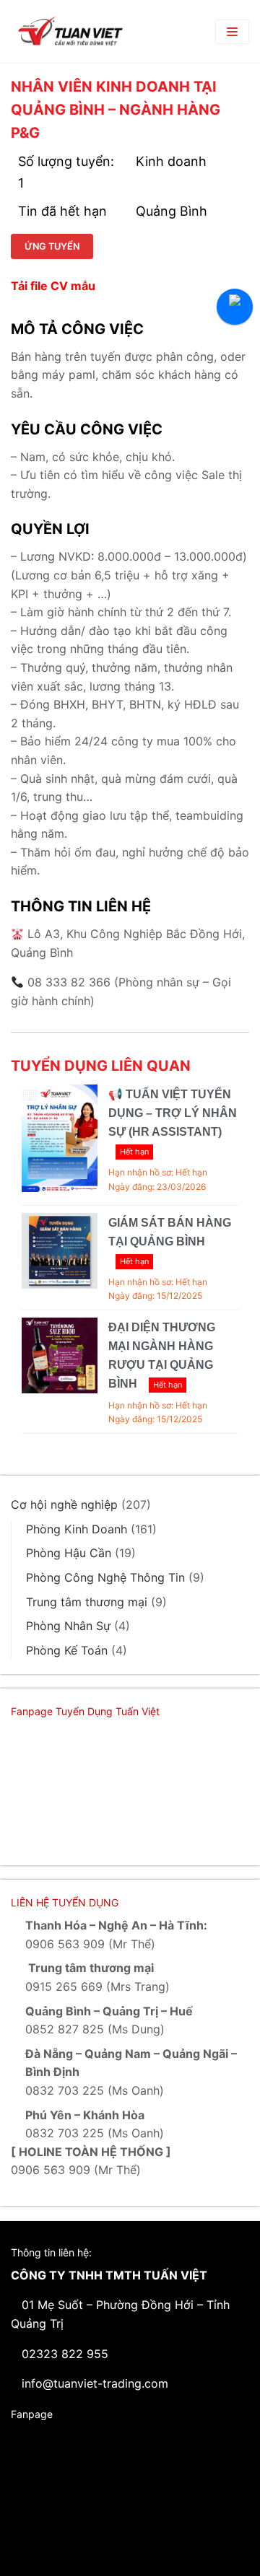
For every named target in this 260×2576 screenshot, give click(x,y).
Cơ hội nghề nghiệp (64, 1504)
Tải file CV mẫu (53, 286)
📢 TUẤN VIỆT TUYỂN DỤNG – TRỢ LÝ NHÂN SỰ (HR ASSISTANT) (173, 1113)
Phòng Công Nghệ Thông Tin (105, 1577)
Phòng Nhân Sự (68, 1626)
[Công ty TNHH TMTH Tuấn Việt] (70, 31)
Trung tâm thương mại (87, 1602)
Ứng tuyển (52, 246)
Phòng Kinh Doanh (77, 1529)
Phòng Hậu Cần (69, 1553)
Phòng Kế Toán (67, 1650)
